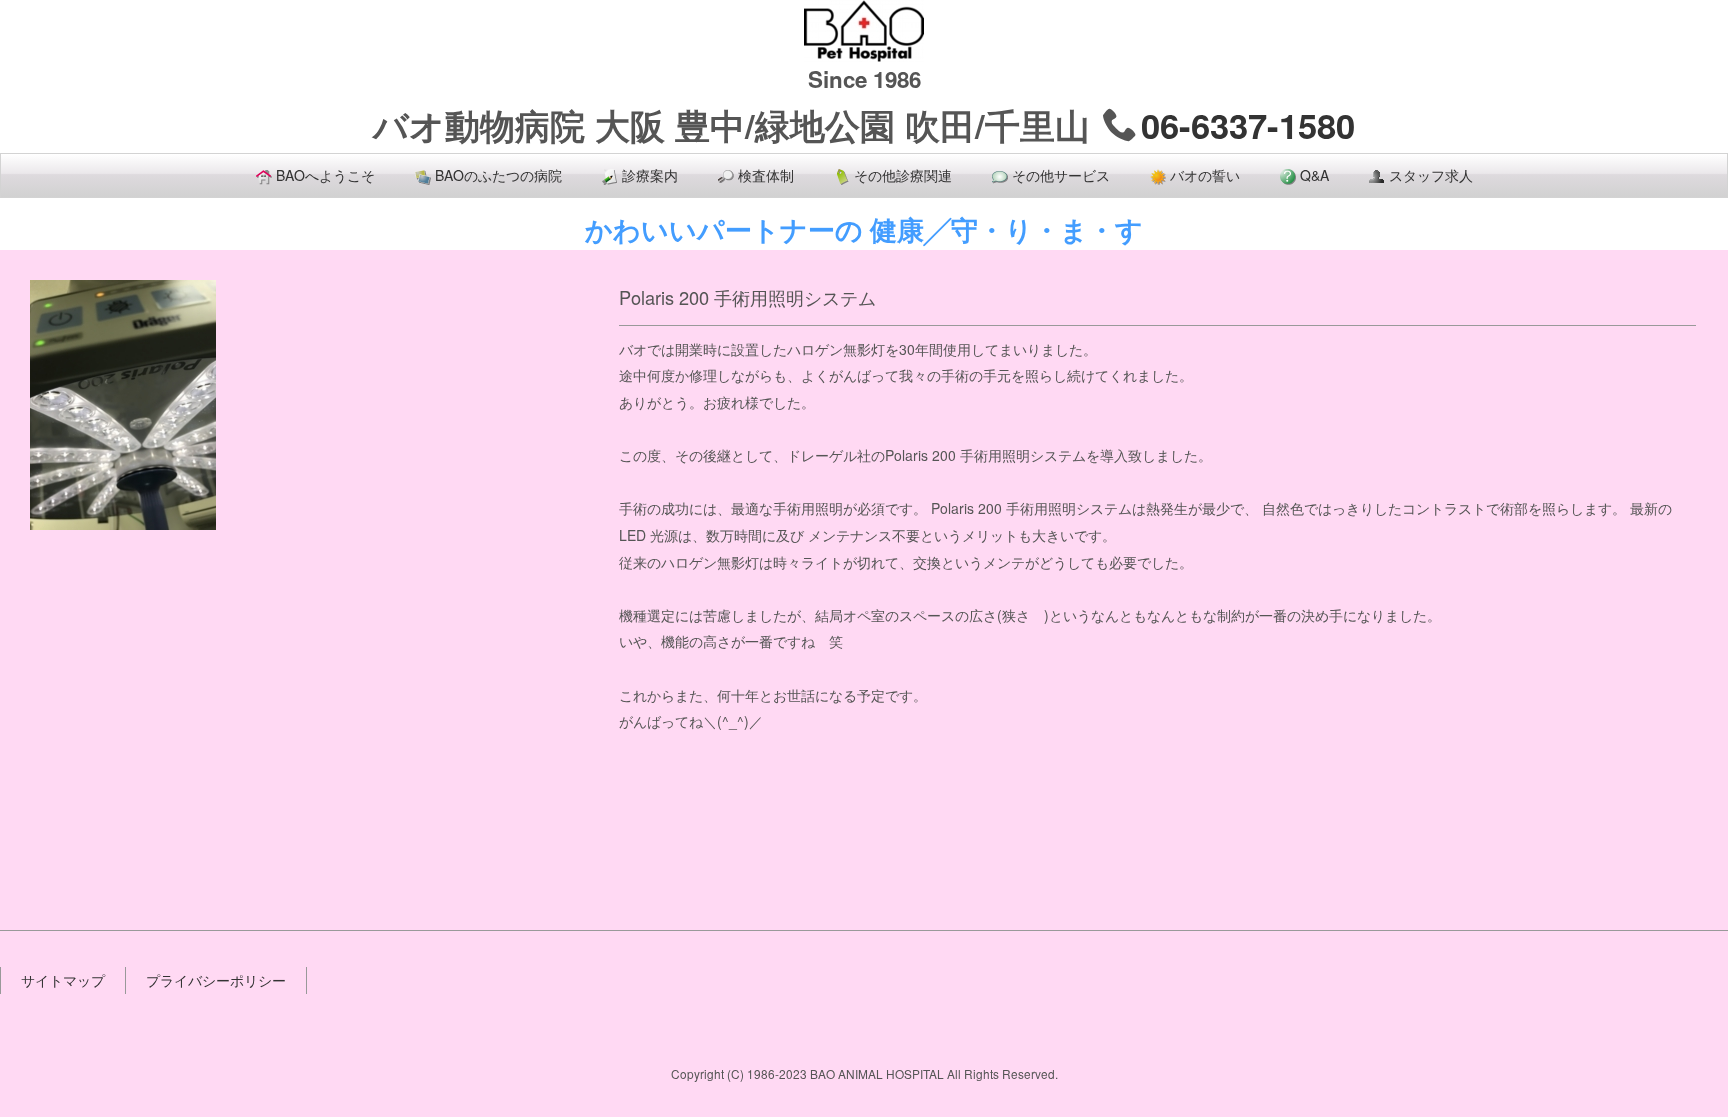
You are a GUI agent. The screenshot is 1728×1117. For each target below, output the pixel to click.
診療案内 (650, 175)
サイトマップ (63, 980)
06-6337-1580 (1248, 125)
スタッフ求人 (1431, 175)
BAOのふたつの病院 (498, 175)
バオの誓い (1205, 175)
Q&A (1314, 175)
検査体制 (766, 175)
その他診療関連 (903, 175)
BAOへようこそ (325, 175)
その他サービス (1061, 175)
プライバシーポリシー (216, 980)
